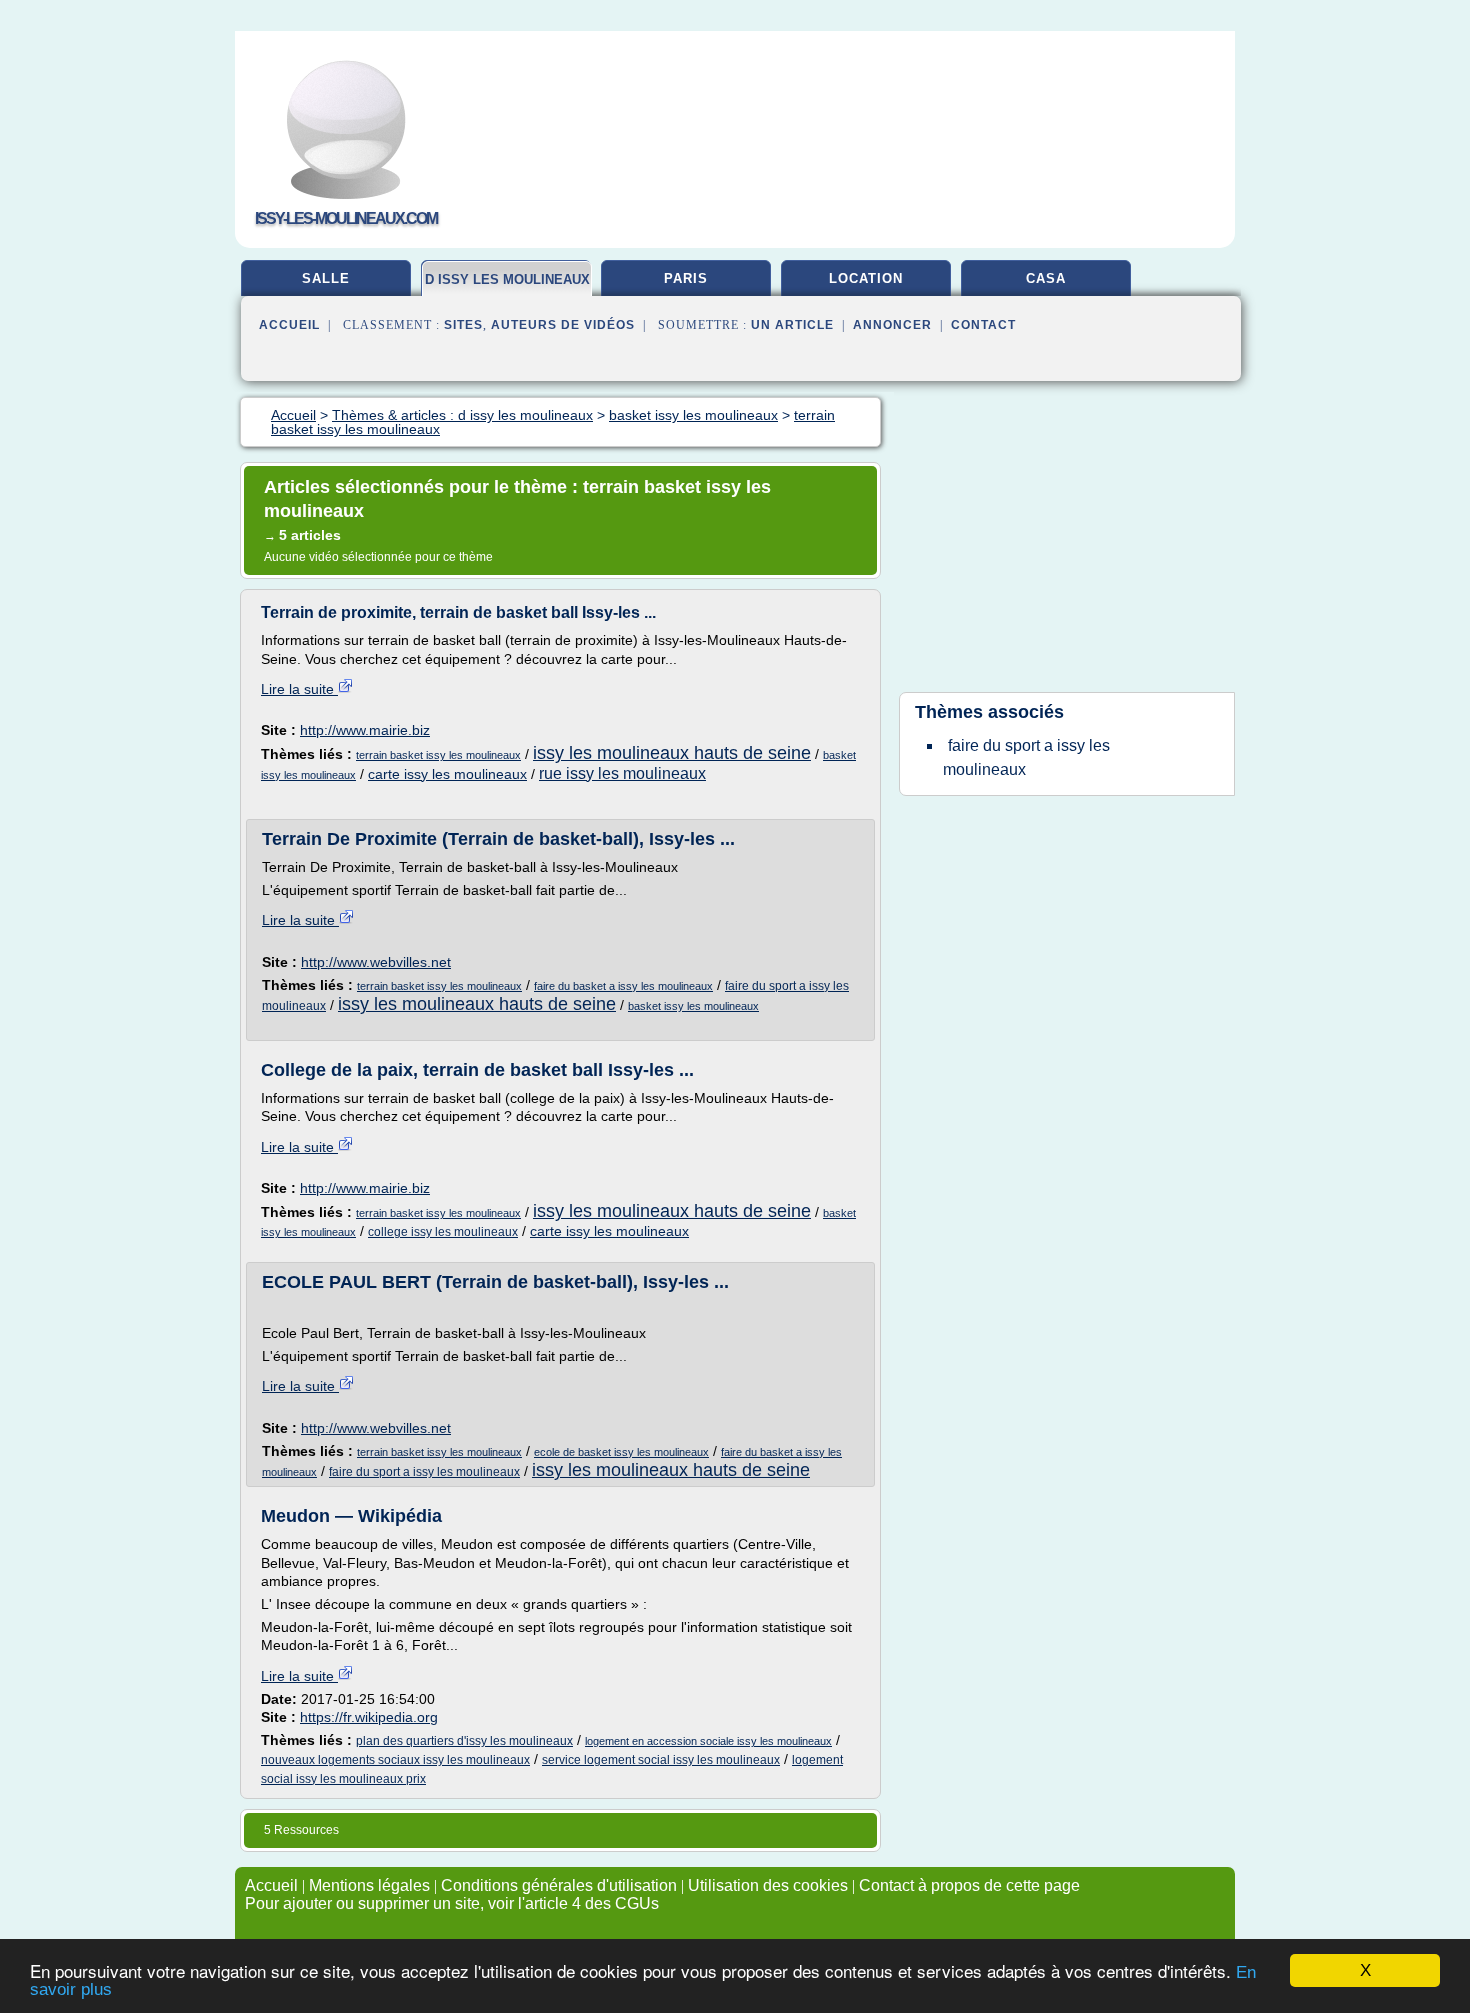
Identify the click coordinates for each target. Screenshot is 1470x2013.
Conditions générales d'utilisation (559, 1885)
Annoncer (892, 325)
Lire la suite (299, 689)
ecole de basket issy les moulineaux (621, 1452)
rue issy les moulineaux (622, 773)
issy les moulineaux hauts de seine (672, 753)
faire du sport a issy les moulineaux (424, 1472)
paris (686, 278)
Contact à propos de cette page (969, 1885)
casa (1046, 278)
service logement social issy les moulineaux (661, 1760)
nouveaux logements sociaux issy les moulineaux (395, 1760)
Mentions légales (369, 1885)
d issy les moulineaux (507, 279)
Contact (983, 325)
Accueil (289, 325)
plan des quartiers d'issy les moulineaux (464, 1741)
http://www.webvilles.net (376, 962)
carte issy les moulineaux (447, 774)
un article (792, 325)
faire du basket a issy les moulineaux (623, 986)
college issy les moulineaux (443, 1232)
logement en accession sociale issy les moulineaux (708, 1741)
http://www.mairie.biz (365, 730)
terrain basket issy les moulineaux (438, 755)
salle (326, 278)
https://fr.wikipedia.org (369, 1717)
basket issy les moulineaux (693, 1006)
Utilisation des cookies (768, 1885)
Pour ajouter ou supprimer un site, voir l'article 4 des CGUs (452, 1903)
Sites (463, 325)
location (866, 278)
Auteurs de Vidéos (563, 325)
